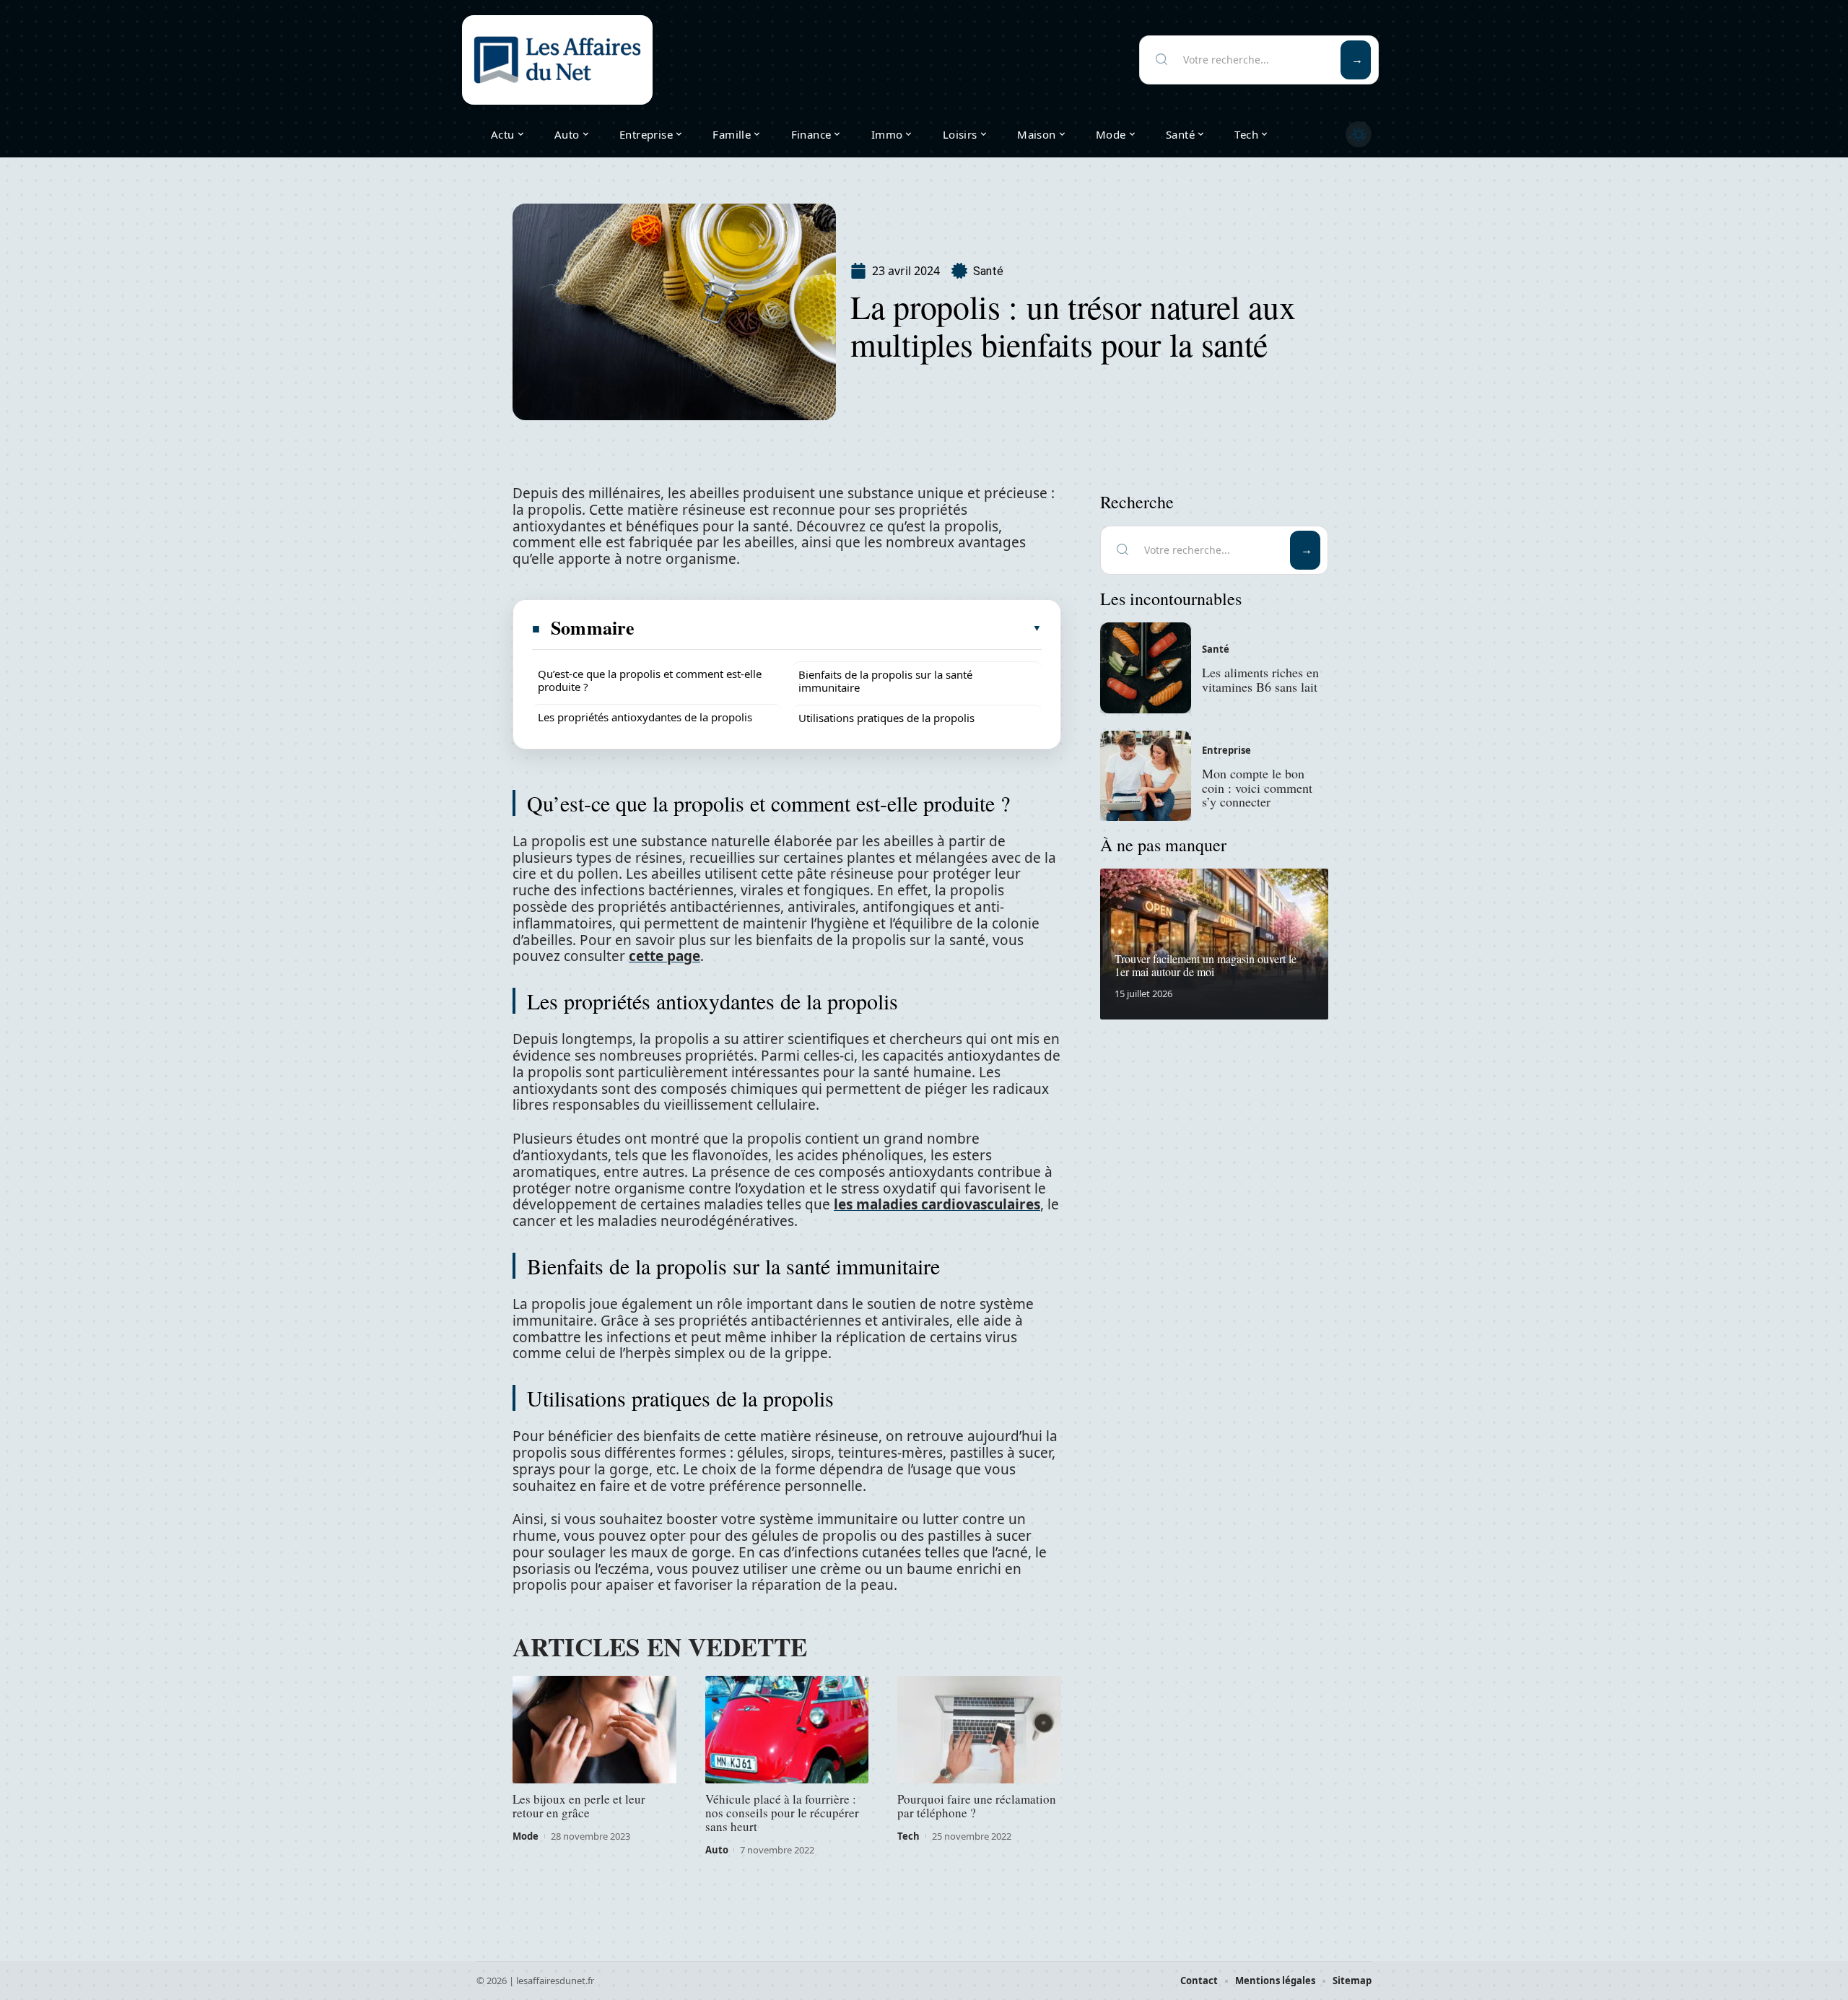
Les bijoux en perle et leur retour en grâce (579, 1806)
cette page (664, 956)
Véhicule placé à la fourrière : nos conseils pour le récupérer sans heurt (782, 1813)
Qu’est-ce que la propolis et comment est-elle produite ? (650, 680)
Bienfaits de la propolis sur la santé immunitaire (885, 681)
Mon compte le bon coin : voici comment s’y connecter (1257, 788)
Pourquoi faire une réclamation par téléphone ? (977, 1806)
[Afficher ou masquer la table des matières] (839, 628)
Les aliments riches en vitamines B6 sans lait (1260, 679)
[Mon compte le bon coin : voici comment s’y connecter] (1146, 776)
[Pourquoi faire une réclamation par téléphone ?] (979, 1730)
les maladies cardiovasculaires (937, 1204)
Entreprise (1226, 750)
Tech (908, 1836)
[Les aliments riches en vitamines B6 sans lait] (1146, 668)
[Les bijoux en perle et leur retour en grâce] (594, 1730)
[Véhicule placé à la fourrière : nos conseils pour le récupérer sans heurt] (787, 1730)
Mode (526, 1836)
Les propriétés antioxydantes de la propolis (645, 717)
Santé (988, 271)
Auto (717, 1850)
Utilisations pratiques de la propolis (886, 718)
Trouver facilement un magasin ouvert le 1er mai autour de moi (1206, 965)
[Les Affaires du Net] (557, 60)
